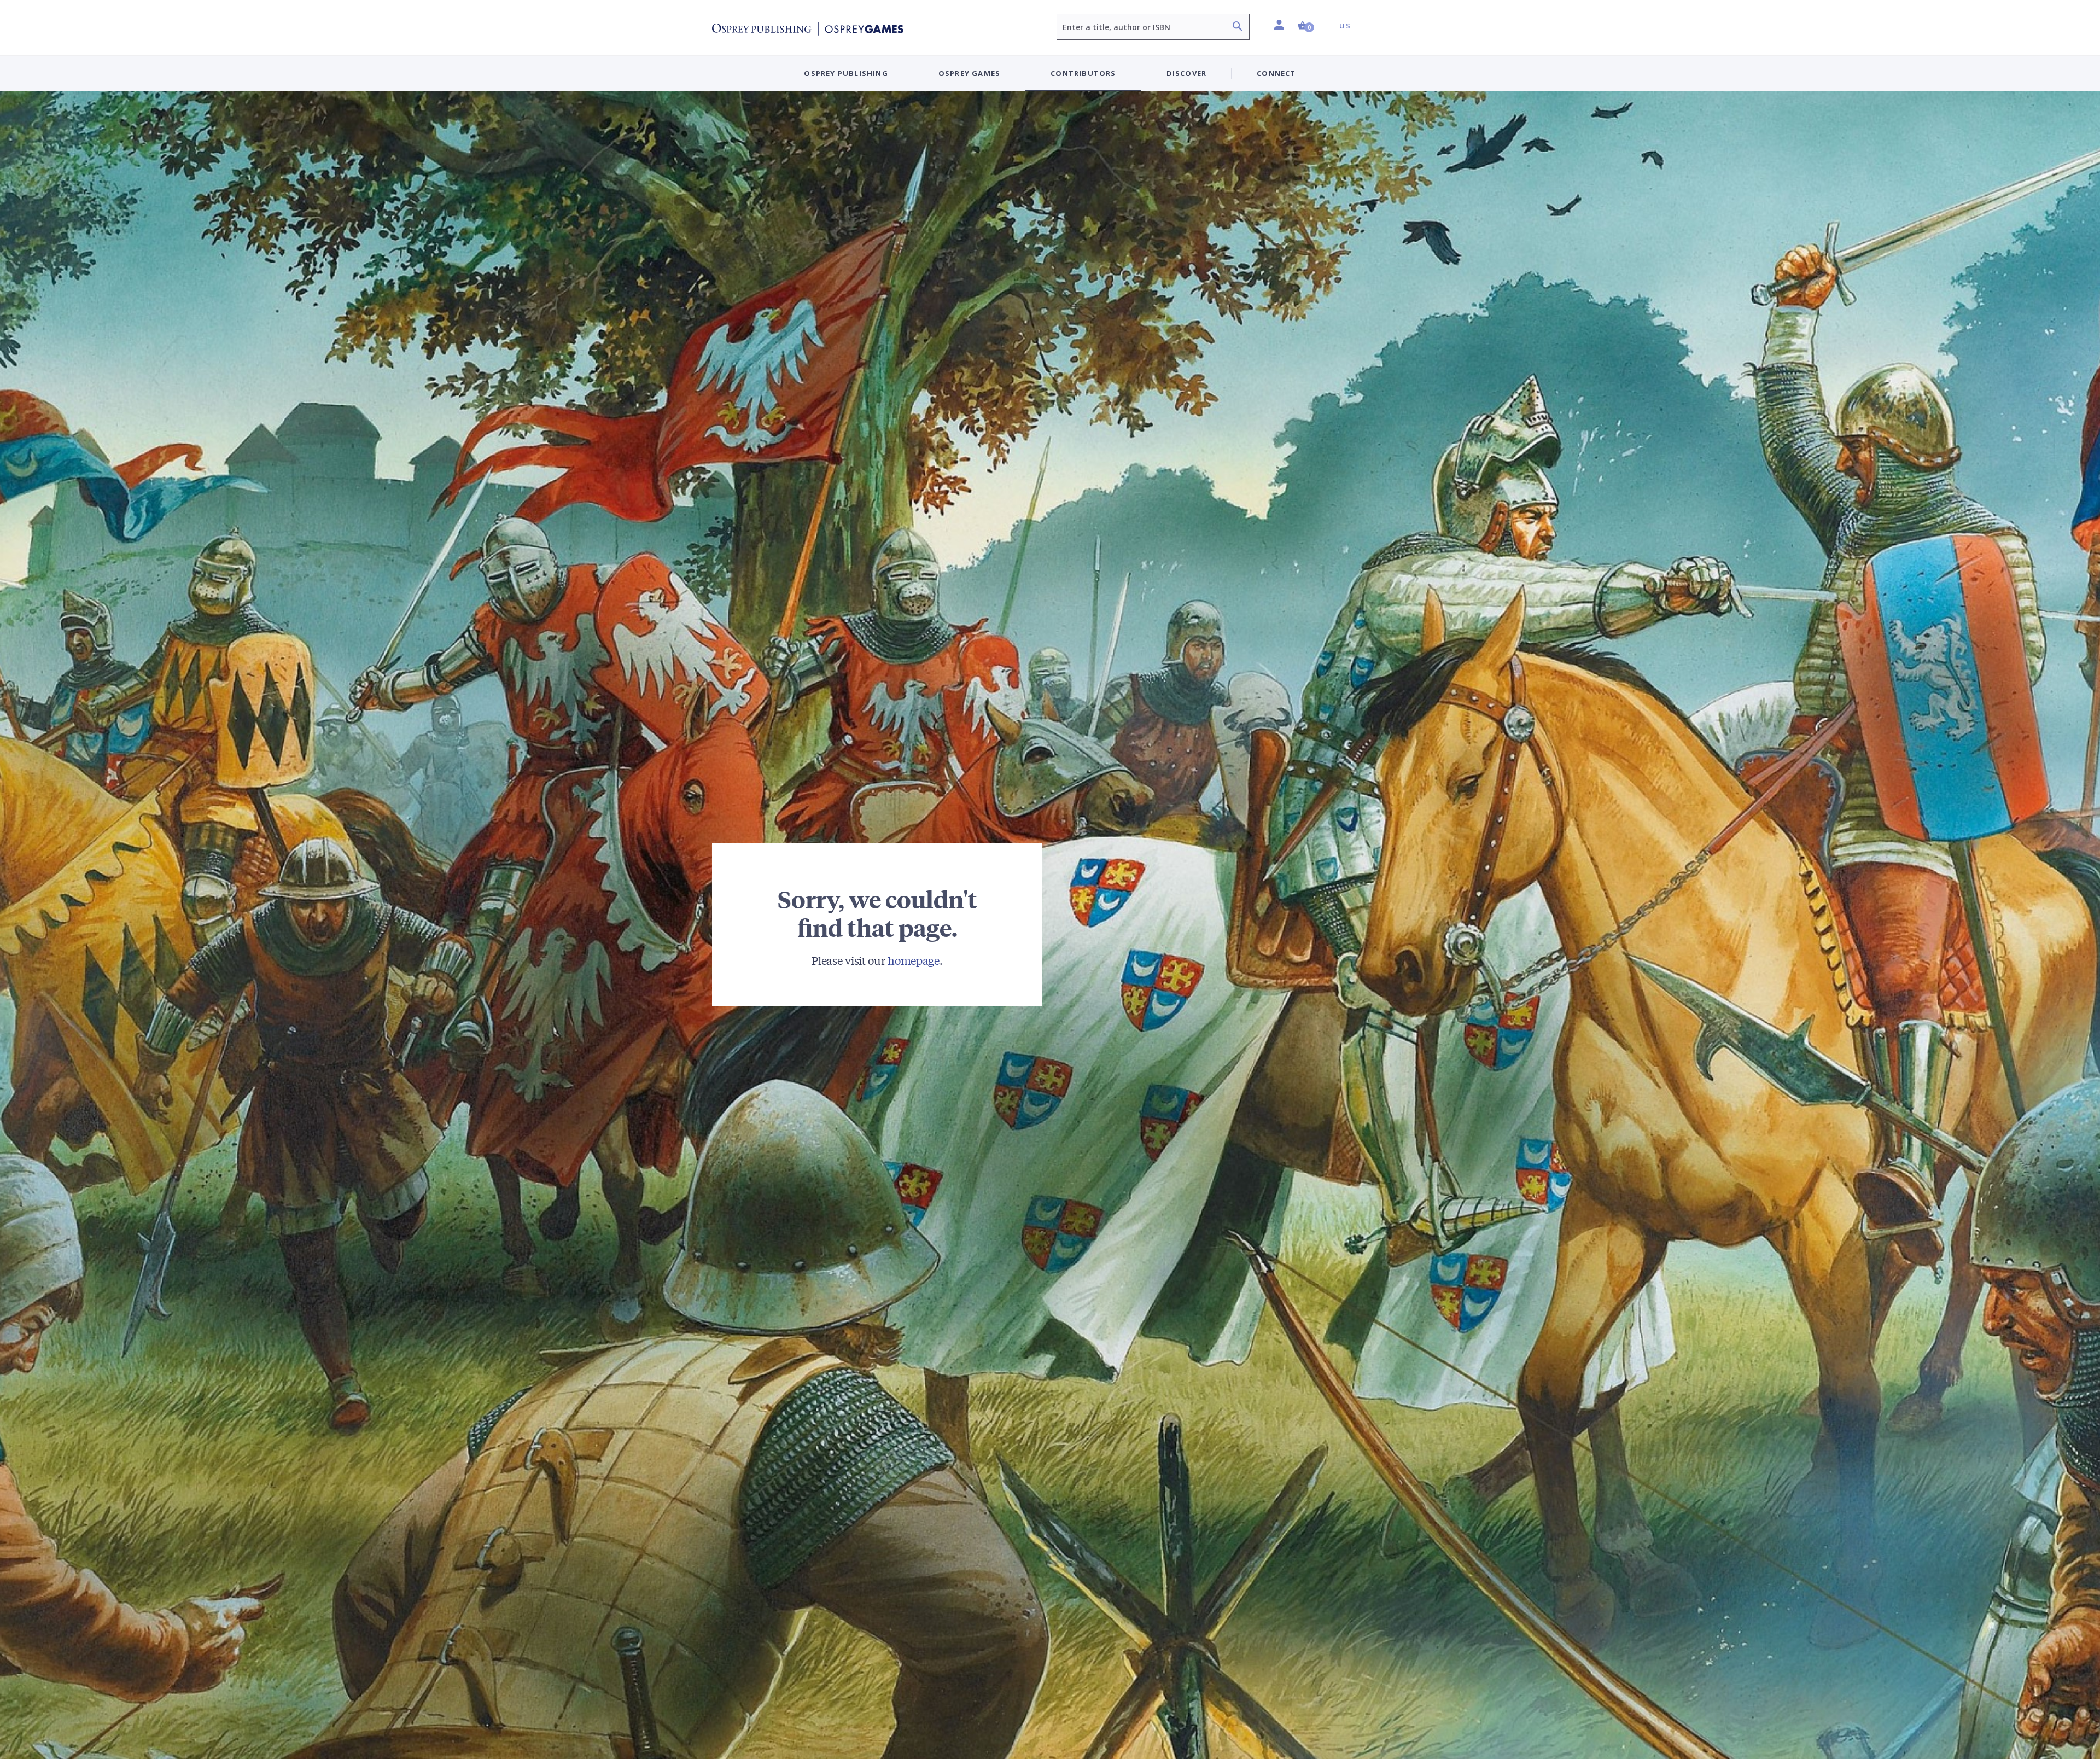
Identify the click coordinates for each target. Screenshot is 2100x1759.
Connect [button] (1276, 73)
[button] (1306, 26)
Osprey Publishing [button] (846, 73)
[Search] (1238, 28)
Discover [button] (1187, 73)
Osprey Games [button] (969, 73)
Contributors (1083, 73)
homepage (914, 960)
